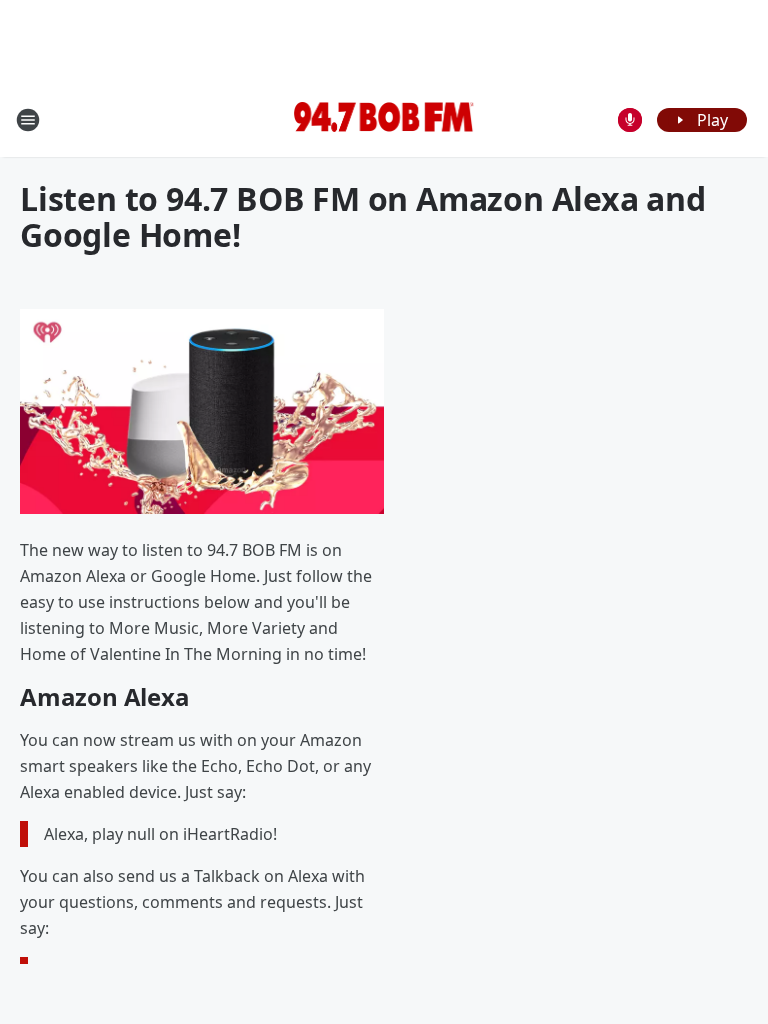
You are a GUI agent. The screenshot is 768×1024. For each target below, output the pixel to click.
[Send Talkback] (630, 120)
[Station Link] (384, 119)
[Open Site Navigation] (28, 120)
